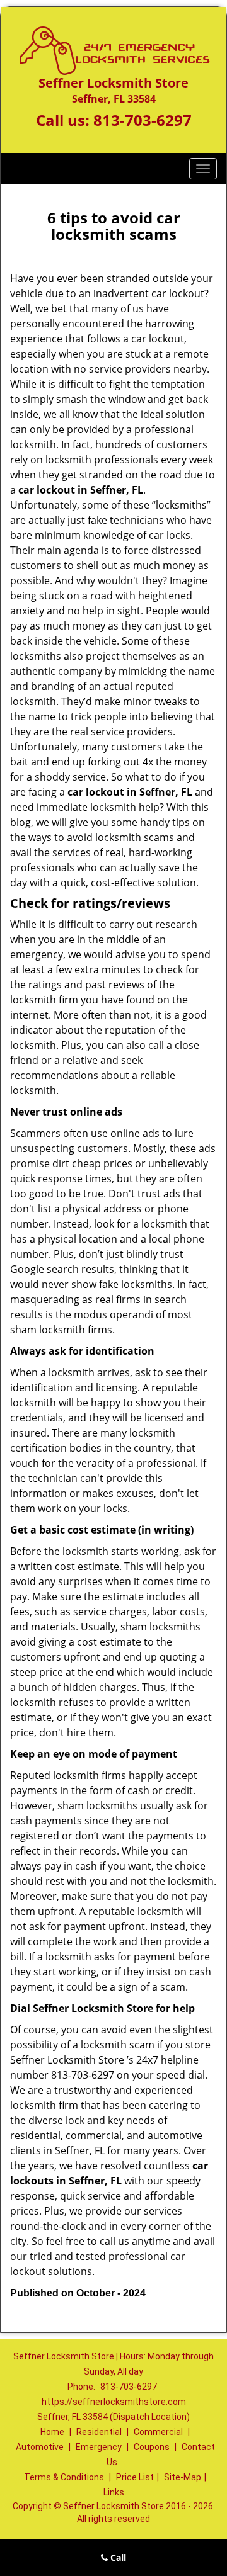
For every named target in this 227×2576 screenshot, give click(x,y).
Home (52, 2432)
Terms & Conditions (64, 2477)
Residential (99, 2432)
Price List (135, 2477)
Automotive (40, 2447)
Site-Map (183, 2477)
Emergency (99, 2447)
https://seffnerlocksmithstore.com (114, 2402)
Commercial (158, 2432)
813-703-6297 (143, 120)
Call (117, 2557)
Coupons (152, 2447)
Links (114, 2492)
